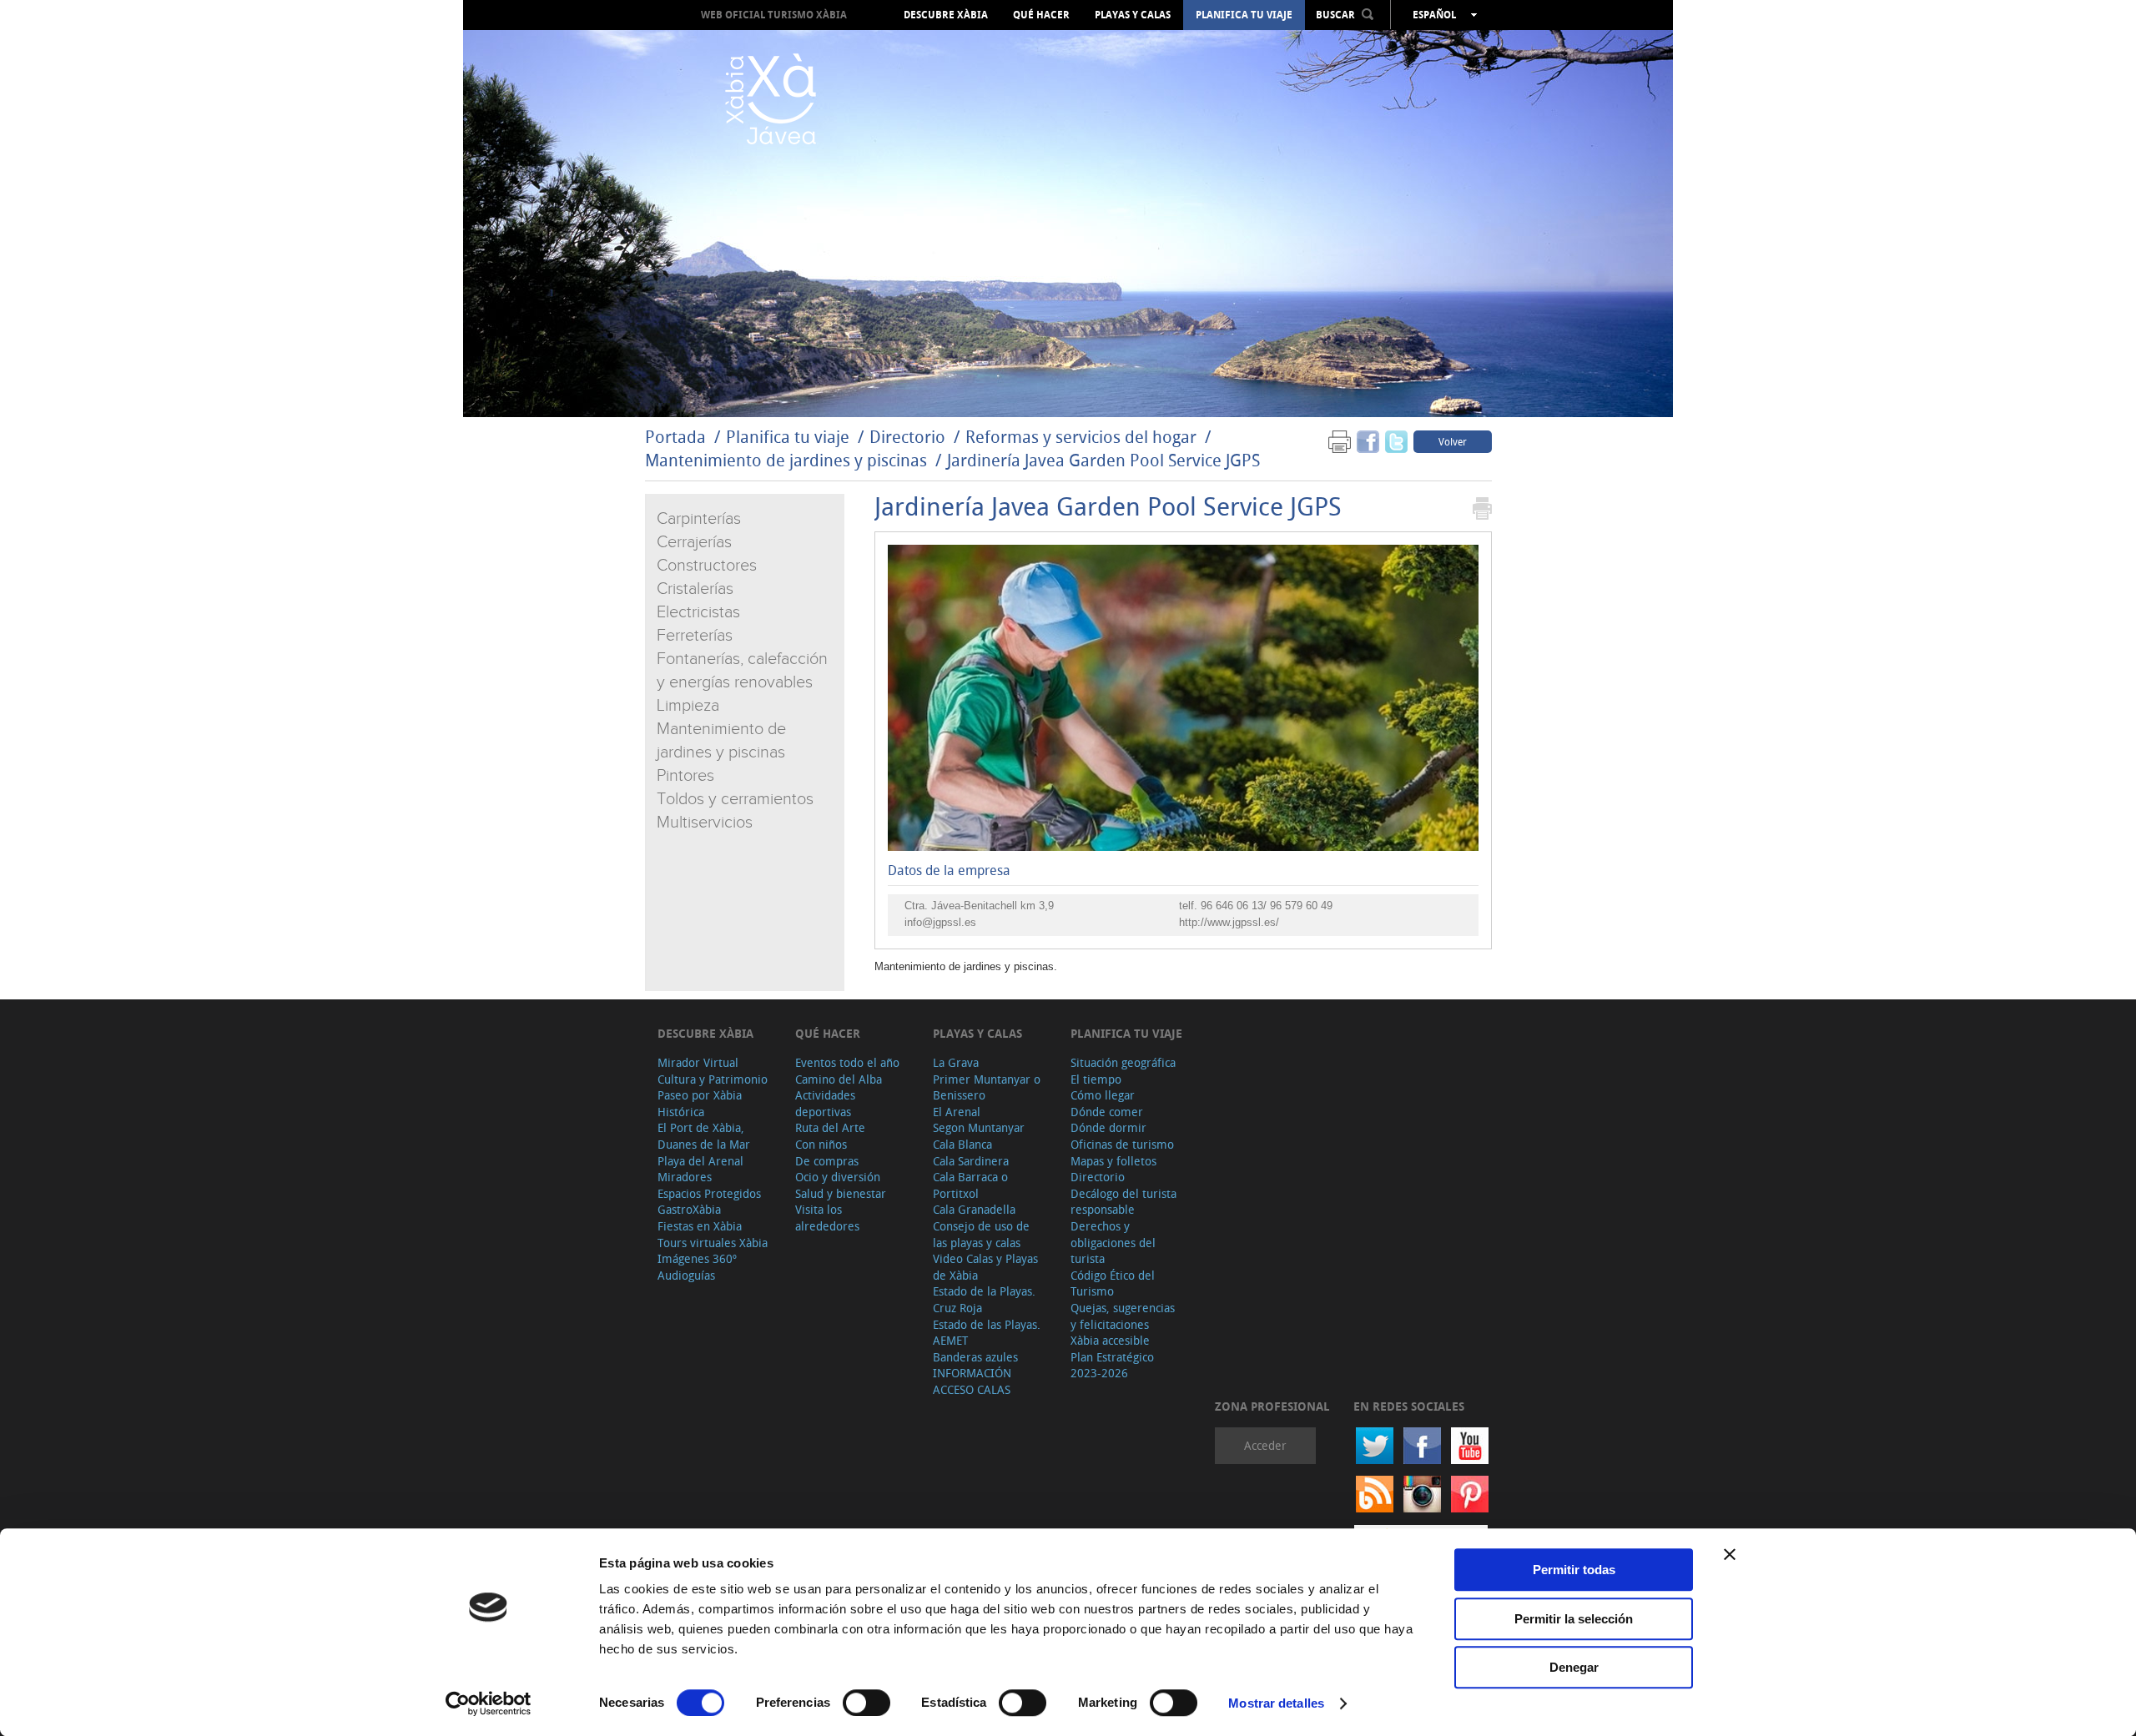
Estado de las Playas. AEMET (987, 1333)
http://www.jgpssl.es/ (1229, 922)
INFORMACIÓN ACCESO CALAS (972, 1381)
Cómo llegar (1103, 1095)
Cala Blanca (962, 1144)
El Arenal (957, 1112)
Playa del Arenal (700, 1161)
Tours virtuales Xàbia (713, 1243)
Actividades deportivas (825, 1103)
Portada (675, 437)
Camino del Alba (839, 1079)
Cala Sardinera (971, 1161)
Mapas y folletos (1113, 1161)
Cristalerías (695, 589)
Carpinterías (699, 519)
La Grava (956, 1062)
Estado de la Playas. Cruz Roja (984, 1299)
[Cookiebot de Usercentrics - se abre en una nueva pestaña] (489, 1703)
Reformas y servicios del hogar (1081, 437)
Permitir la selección (1574, 1619)
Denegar (1574, 1667)
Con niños (821, 1144)
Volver (1453, 441)
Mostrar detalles (1276, 1703)
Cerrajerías (694, 542)
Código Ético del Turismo (1113, 1283)
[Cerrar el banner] (1730, 1554)
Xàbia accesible (1110, 1340)
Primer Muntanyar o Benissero (987, 1087)
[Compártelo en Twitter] (1396, 441)
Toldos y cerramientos (735, 799)
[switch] (866, 1703)
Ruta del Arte (830, 1127)
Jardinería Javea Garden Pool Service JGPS (1103, 460)
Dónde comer (1107, 1112)
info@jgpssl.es (940, 922)
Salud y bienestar (841, 1193)
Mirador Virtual (698, 1062)
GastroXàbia (689, 1209)
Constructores (707, 566)
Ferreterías (695, 636)
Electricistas (698, 612)
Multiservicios (705, 823)
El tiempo (1096, 1079)
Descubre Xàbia (946, 15)
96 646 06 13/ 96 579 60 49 (1267, 906)
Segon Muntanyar (979, 1127)
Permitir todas (1574, 1570)
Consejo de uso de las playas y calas (981, 1234)
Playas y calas (1133, 15)
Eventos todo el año (847, 1062)
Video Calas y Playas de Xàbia (985, 1267)
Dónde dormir (1108, 1127)
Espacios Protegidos (709, 1193)
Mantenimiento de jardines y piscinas (786, 460)
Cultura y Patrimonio (713, 1079)
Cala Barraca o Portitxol (970, 1185)
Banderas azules (975, 1357)
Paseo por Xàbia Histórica (700, 1103)
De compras (827, 1161)
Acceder (1265, 1445)
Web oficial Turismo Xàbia (774, 15)
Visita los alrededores (827, 1218)
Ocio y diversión (838, 1177)
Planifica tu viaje (1244, 15)
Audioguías (686, 1275)
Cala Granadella (974, 1209)
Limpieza (688, 706)
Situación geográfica (1123, 1062)
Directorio (909, 437)
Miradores (685, 1177)
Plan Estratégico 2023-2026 (1112, 1365)
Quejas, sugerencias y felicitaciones (1123, 1316)
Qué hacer (1041, 15)
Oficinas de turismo (1122, 1144)
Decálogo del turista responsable (1123, 1202)
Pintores (685, 776)
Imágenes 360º (697, 1258)
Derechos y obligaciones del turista (1113, 1242)
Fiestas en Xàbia (700, 1226)
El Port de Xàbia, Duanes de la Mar (704, 1136)
